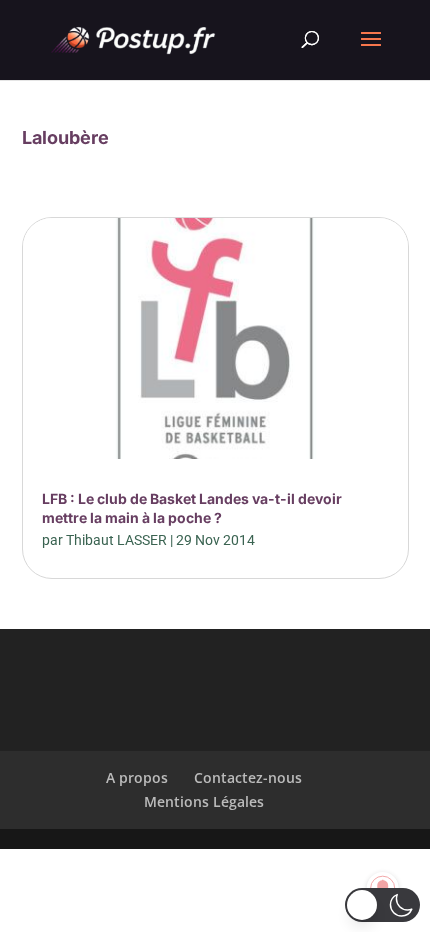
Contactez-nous (248, 777)
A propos (137, 777)
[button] (382, 905)
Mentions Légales (204, 801)
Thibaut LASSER (116, 540)
